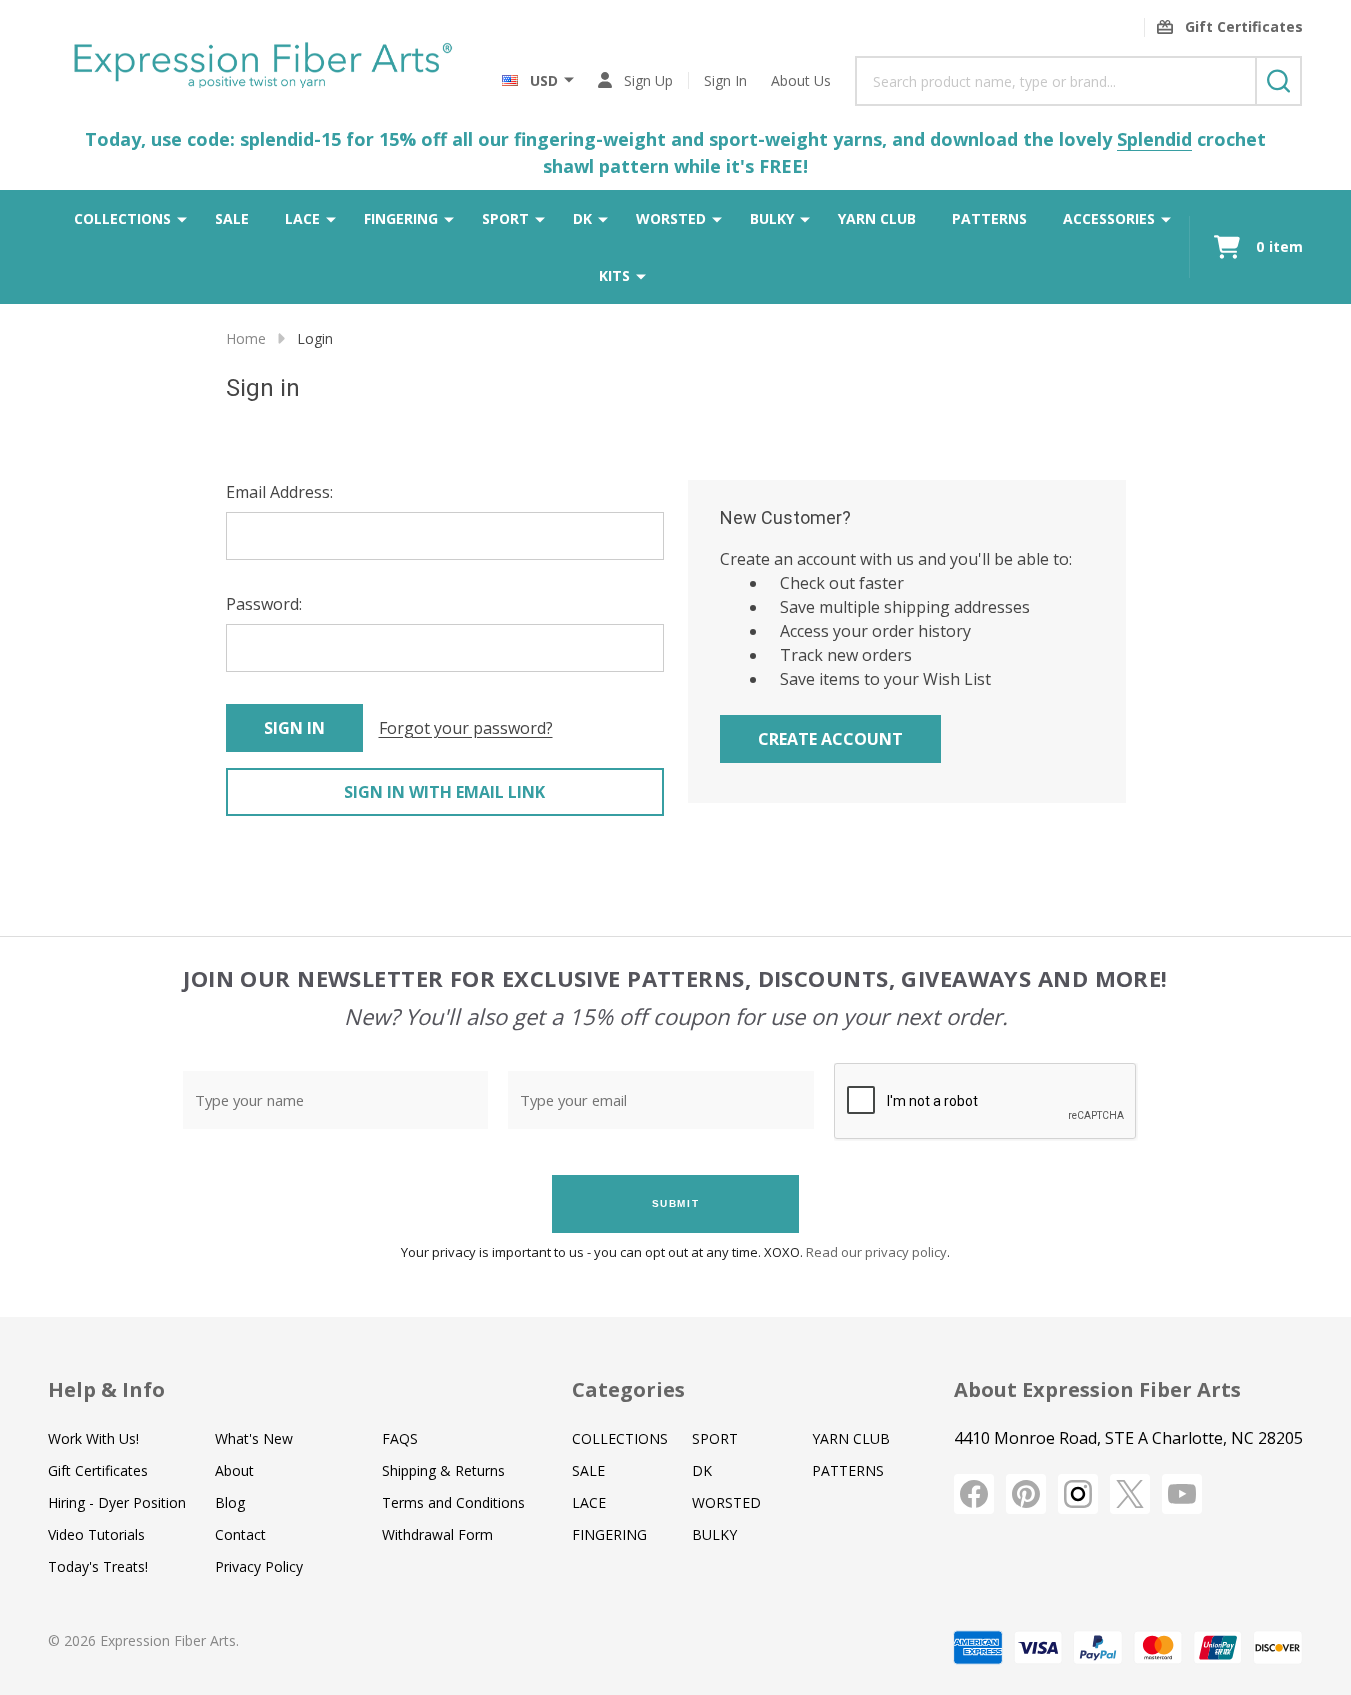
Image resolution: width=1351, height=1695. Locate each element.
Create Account (830, 739)
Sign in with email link (444, 792)
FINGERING (401, 218)
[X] (1130, 1494)
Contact (240, 1534)
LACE (302, 218)
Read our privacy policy (876, 1252)
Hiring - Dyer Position (117, 1502)
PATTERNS (989, 218)
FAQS (400, 1438)
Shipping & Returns (443, 1470)
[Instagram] (1078, 1494)
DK (582, 218)
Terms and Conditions (453, 1502)
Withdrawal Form (437, 1534)
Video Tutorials (96, 1534)
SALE (232, 218)
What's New (254, 1438)
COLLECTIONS (122, 218)
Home (246, 338)
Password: (264, 604)
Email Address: (279, 492)
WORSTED (671, 218)
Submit (676, 1203)
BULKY (772, 218)
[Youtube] (1182, 1494)
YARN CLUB (877, 218)
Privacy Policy (259, 1566)
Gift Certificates (98, 1470)
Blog (230, 1502)
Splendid (1154, 139)
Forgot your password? (466, 728)
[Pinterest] (1026, 1494)
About (234, 1470)
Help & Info (106, 1389)
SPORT (505, 218)
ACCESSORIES (1109, 218)
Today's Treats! (98, 1566)
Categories (628, 1389)
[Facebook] (974, 1494)
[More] (182, 218)
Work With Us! (93, 1438)
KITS (614, 275)
